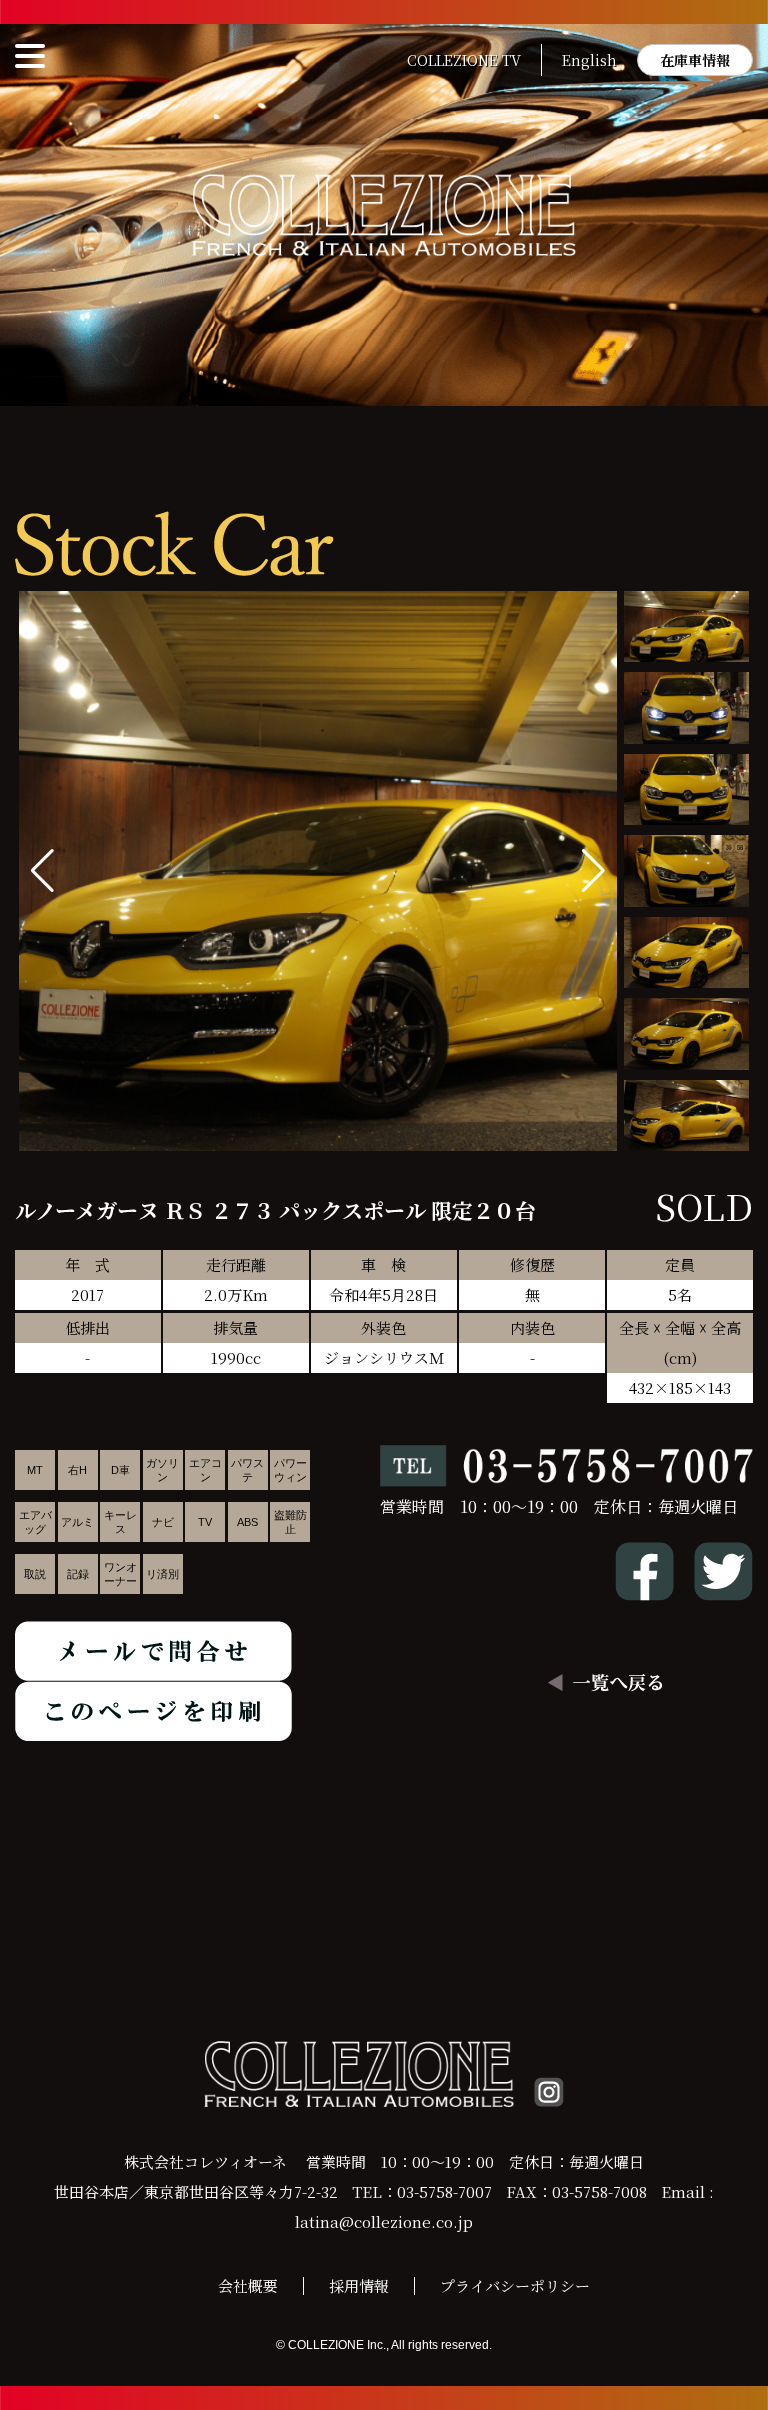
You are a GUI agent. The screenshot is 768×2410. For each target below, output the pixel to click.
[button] (593, 871)
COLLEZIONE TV (464, 60)
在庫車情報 (695, 60)
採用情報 (359, 2285)
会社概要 (248, 2285)
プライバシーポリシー (515, 2285)
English (589, 60)
